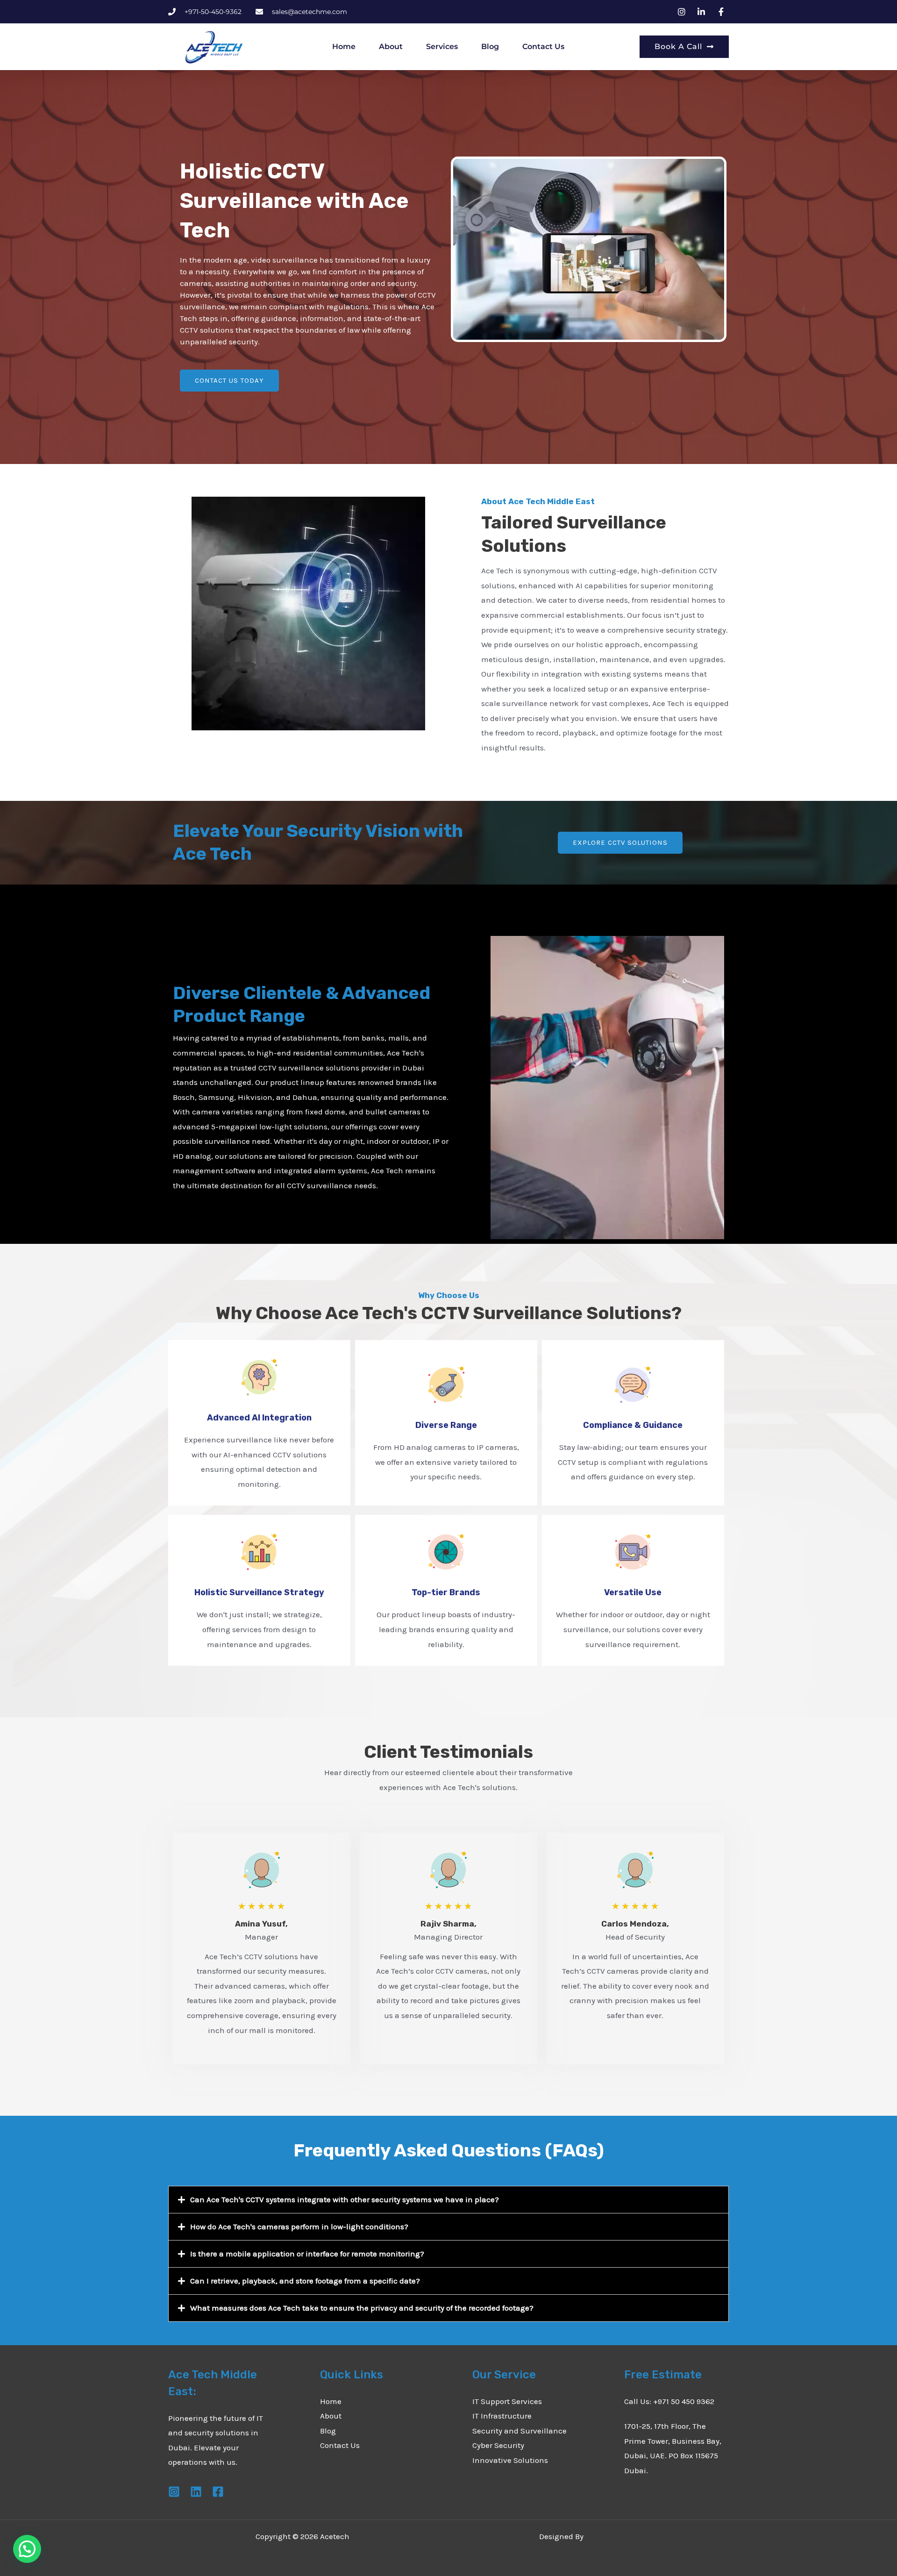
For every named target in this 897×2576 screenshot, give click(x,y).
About (391, 46)
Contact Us (543, 46)
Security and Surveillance (520, 2431)
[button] (448, 2200)
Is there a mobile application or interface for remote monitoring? (307, 2254)
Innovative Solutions (510, 2460)
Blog (490, 46)
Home (344, 46)
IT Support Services (507, 2401)
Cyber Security (498, 2445)
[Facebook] (218, 2492)
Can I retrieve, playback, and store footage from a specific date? (305, 2281)
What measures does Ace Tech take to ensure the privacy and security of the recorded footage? (362, 2308)
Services (442, 46)
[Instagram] (174, 2492)
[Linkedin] (196, 2492)
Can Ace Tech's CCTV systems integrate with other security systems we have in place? (345, 2199)
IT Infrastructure (502, 2416)
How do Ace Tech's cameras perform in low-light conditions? (299, 2226)
